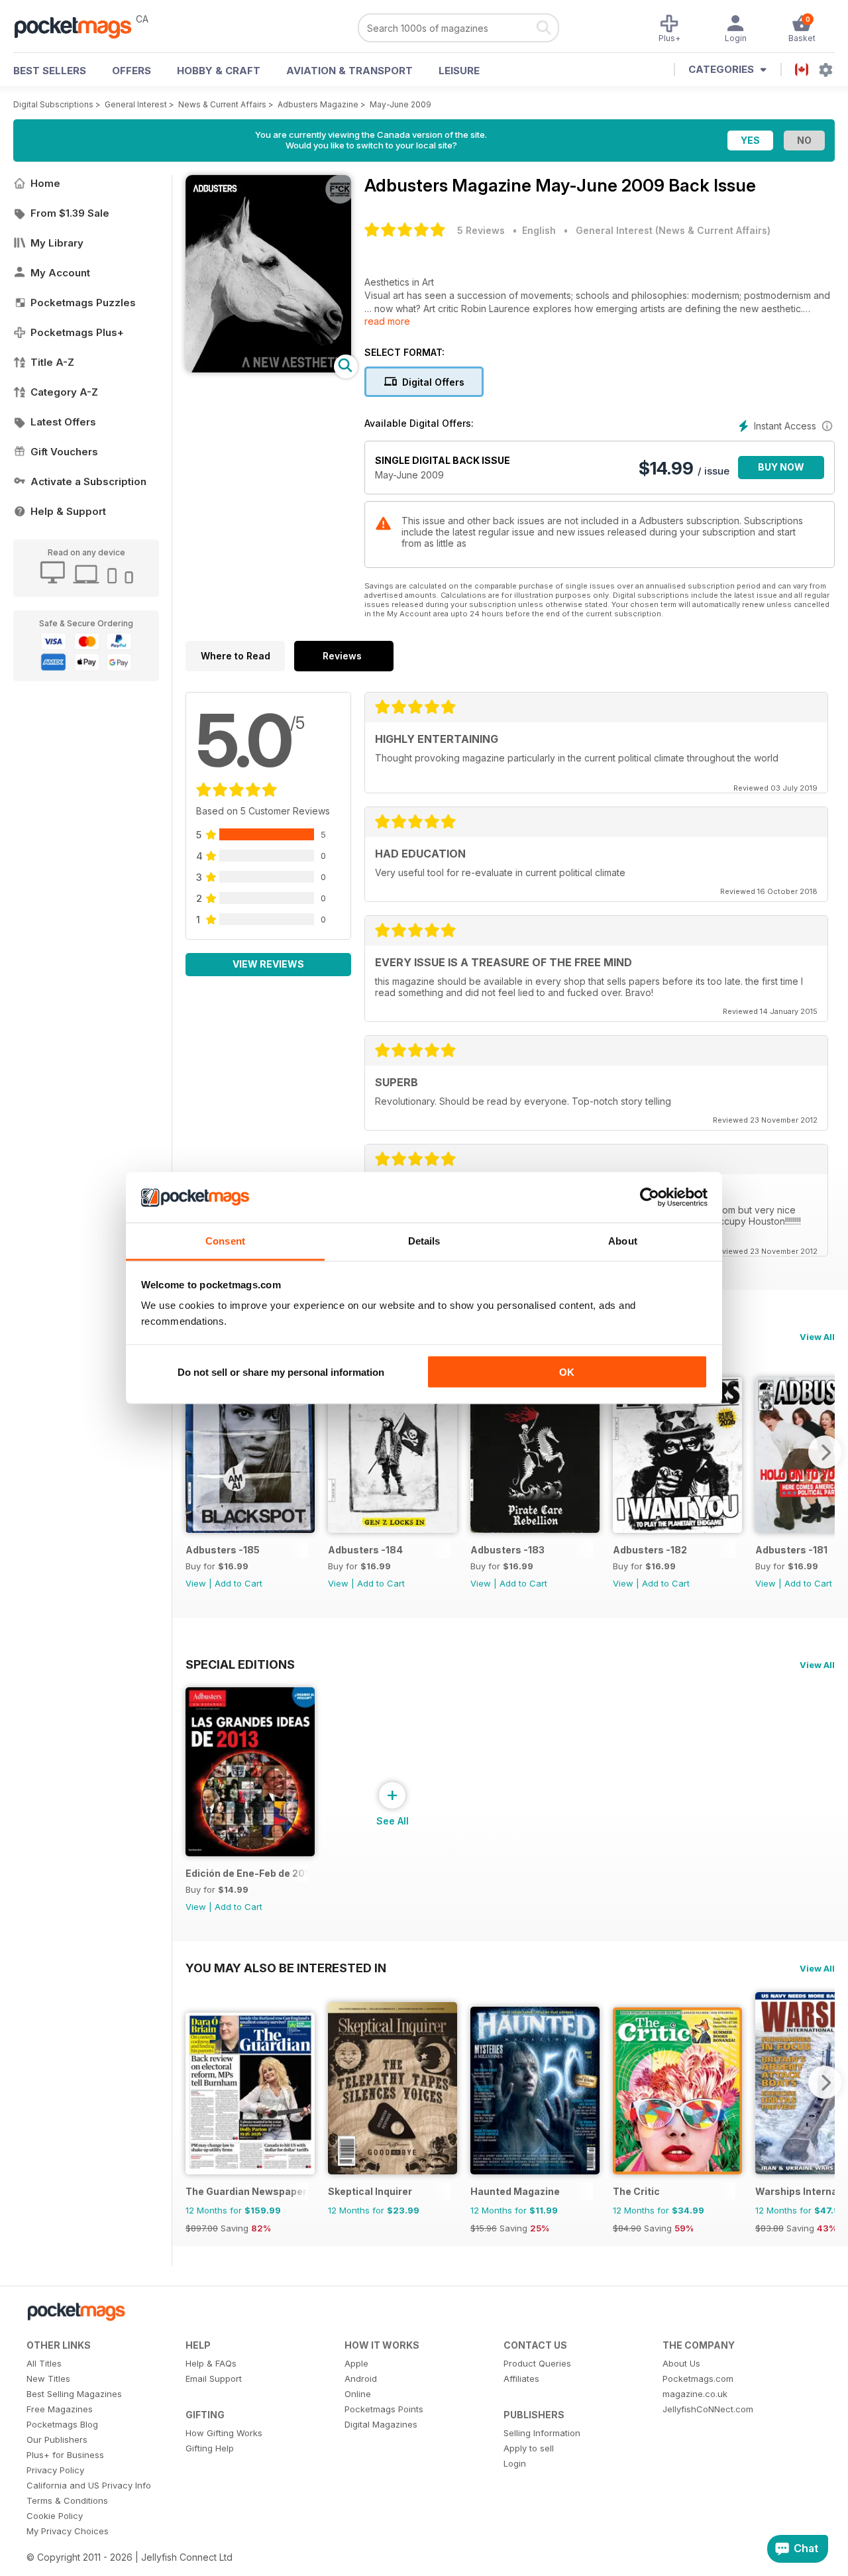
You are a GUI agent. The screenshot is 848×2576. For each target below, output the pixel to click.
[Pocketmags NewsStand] (79, 27)
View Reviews (268, 964)
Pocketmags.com (698, 2379)
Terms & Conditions (67, 2500)
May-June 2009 (400, 104)
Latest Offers (63, 422)
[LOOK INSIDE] (268, 369)
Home (45, 183)
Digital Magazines (381, 2424)
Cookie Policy (55, 2516)
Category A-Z (64, 392)
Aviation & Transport (349, 71)
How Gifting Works (224, 2433)
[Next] (825, 1452)
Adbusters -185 (223, 1550)
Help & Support (68, 511)
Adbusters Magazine (318, 104)
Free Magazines (60, 2409)
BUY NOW (781, 467)
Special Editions (240, 1664)
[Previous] (195, 1452)
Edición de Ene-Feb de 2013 (247, 1873)
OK (567, 1372)
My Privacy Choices (68, 2531)
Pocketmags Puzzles (83, 303)
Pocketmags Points (384, 2409)
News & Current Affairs (222, 104)
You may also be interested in (286, 1968)
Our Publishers (57, 2439)
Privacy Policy (55, 2470)
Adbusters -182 (650, 1550)
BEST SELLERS (50, 71)
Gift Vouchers (64, 452)
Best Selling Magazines (74, 2394)
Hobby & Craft (219, 71)
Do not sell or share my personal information (281, 1372)
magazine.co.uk (695, 2394)
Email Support (214, 2379)
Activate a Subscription (88, 481)
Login (515, 2463)
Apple (356, 2363)
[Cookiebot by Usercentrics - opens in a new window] (650, 1198)
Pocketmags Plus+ (77, 332)
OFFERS (132, 71)
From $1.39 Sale (70, 213)
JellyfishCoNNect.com (708, 2409)
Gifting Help (210, 2448)
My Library (57, 243)
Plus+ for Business (65, 2455)
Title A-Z (52, 362)
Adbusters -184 (365, 1550)
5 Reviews (481, 230)
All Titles (44, 2363)
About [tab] (623, 1241)
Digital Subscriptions (53, 104)
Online (358, 2394)
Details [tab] (424, 1241)
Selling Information (542, 2433)
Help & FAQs (211, 2363)
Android (361, 2379)
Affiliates (521, 2379)
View (196, 1583)
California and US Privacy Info (89, 2485)
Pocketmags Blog (62, 2424)
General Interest (136, 104)
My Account (60, 273)
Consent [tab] (225, 1241)
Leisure (459, 71)
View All (817, 1337)
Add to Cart (238, 1583)
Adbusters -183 (507, 1550)
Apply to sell (529, 2448)
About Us (681, 2363)
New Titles (48, 2379)
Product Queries (537, 2363)
